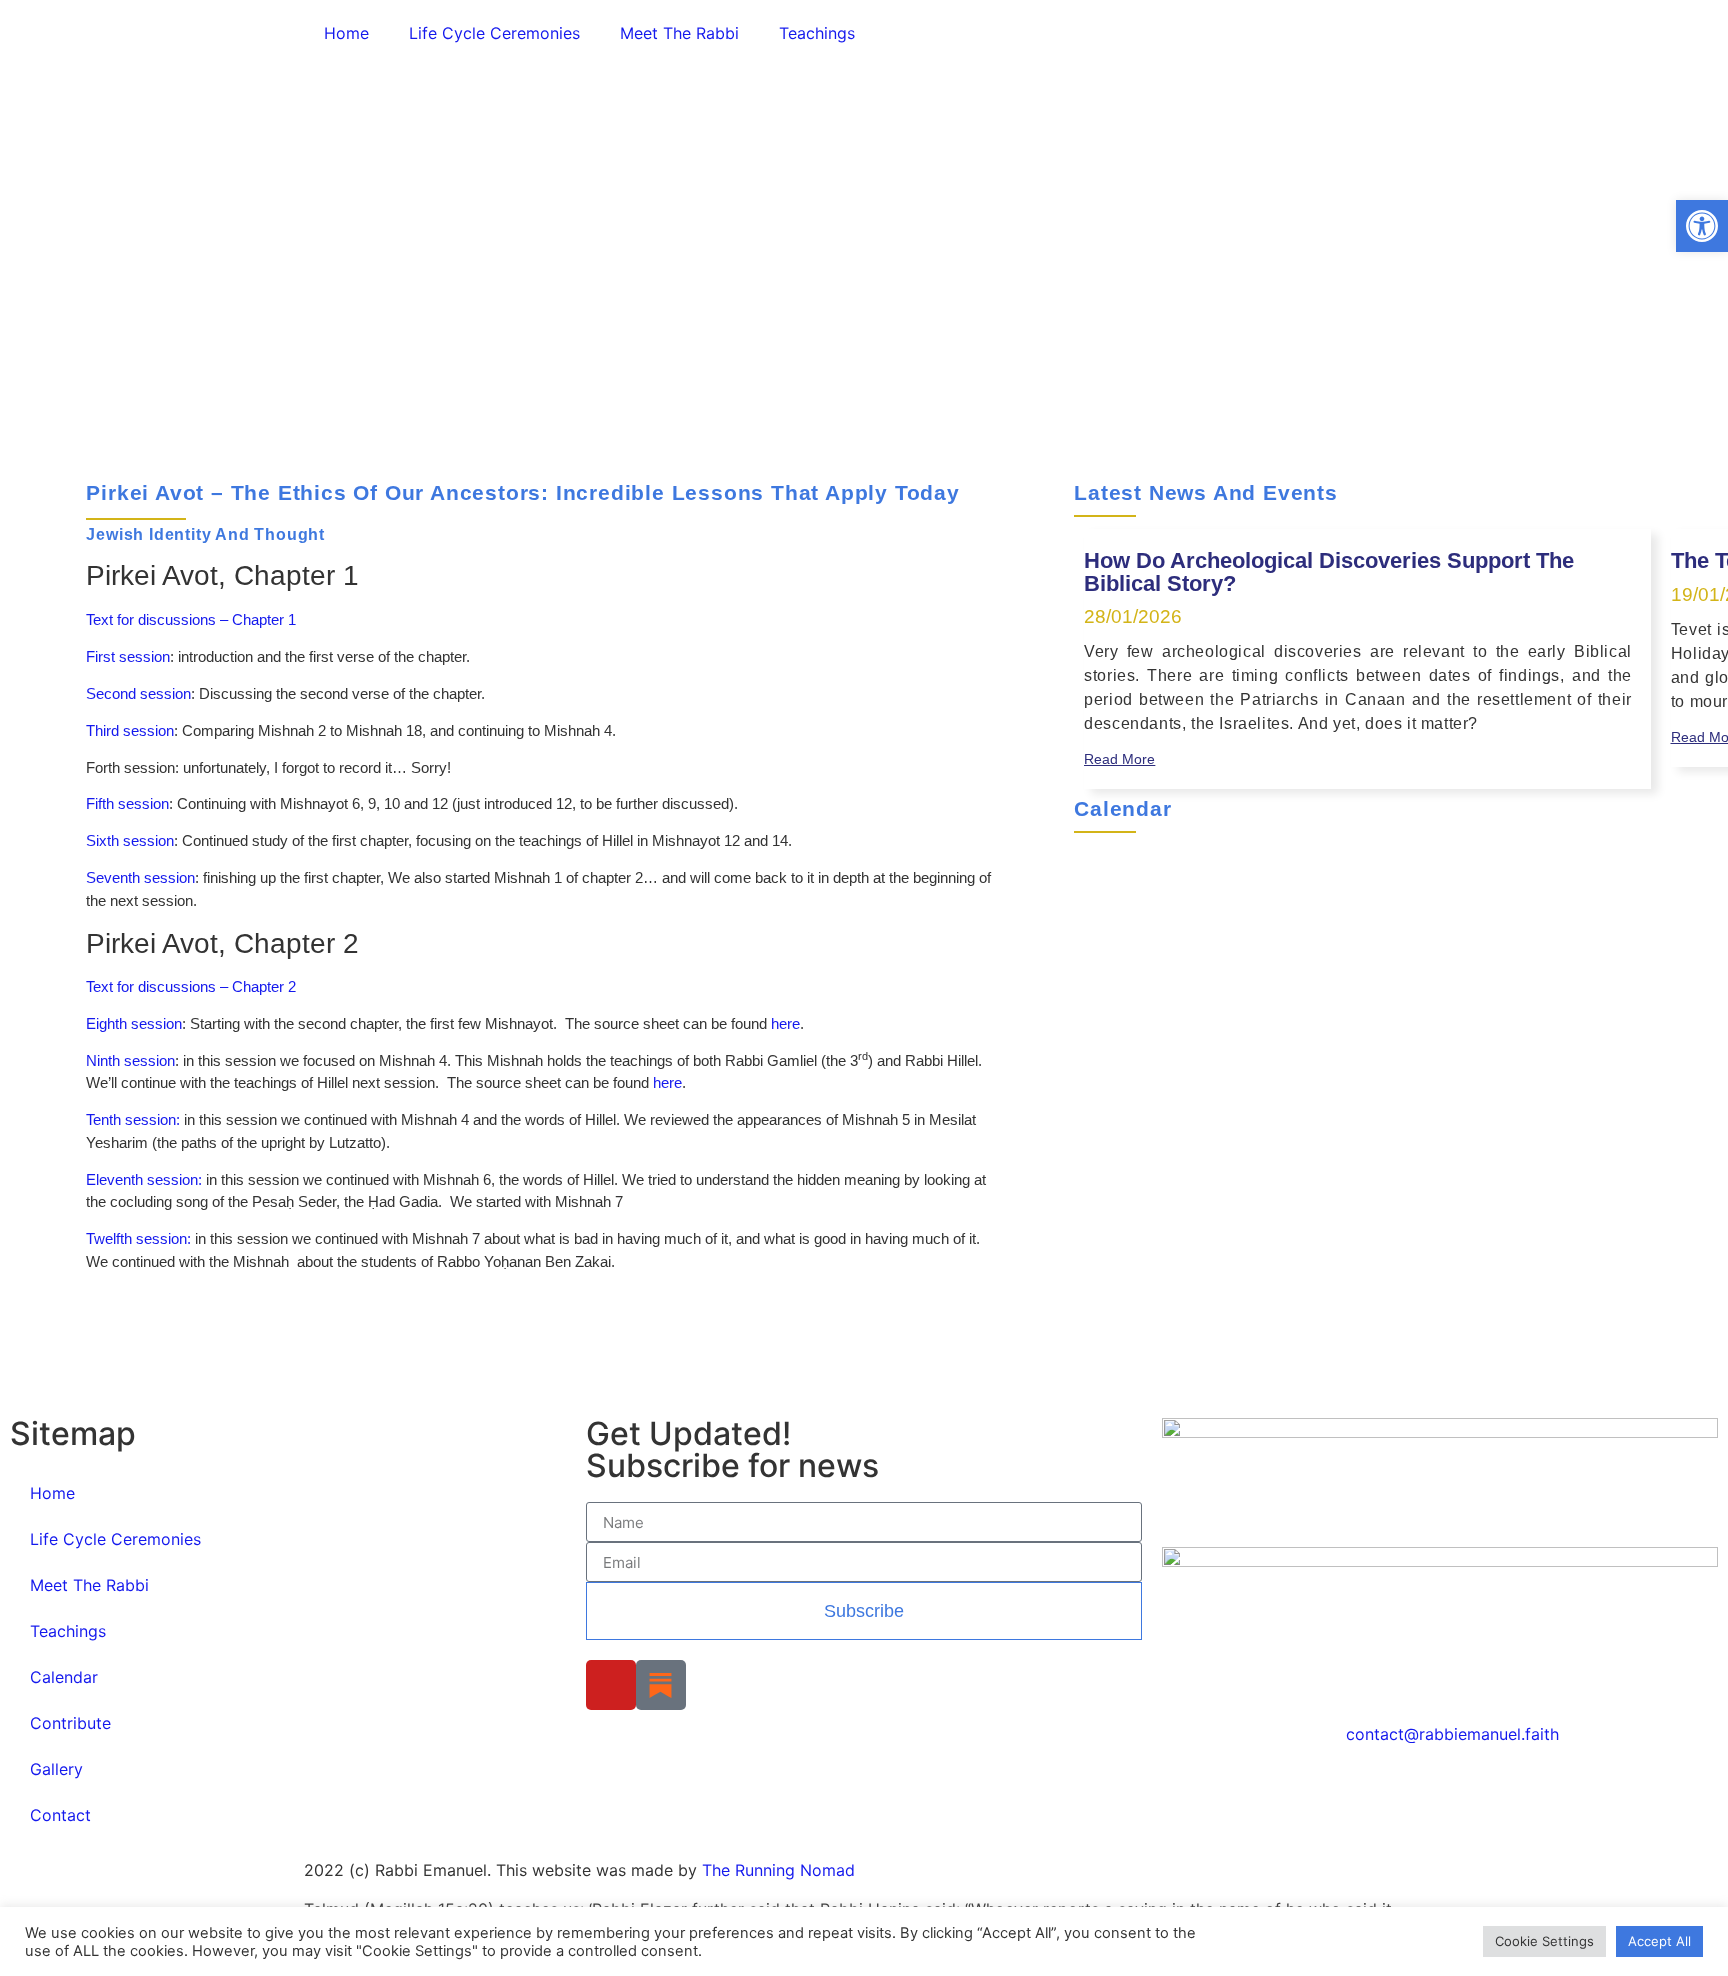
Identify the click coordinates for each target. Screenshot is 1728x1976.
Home (346, 33)
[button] (1702, 226)
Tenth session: (133, 1119)
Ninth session (130, 1060)
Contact (60, 1815)
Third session (130, 730)
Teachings (817, 33)
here (785, 1023)
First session (128, 656)
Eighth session (134, 1023)
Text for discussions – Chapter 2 (191, 986)
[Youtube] (611, 1685)
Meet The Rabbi (679, 33)
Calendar (64, 1677)
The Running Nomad (778, 1870)
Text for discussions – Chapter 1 (191, 619)
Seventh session (140, 877)
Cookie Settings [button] (1544, 1941)
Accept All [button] (1659, 1941)
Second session (138, 693)
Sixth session (130, 840)
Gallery (56, 1769)
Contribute (70, 1723)
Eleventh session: (144, 1179)
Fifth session (127, 803)
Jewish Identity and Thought (205, 534)
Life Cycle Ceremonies (494, 33)
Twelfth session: (138, 1238)
